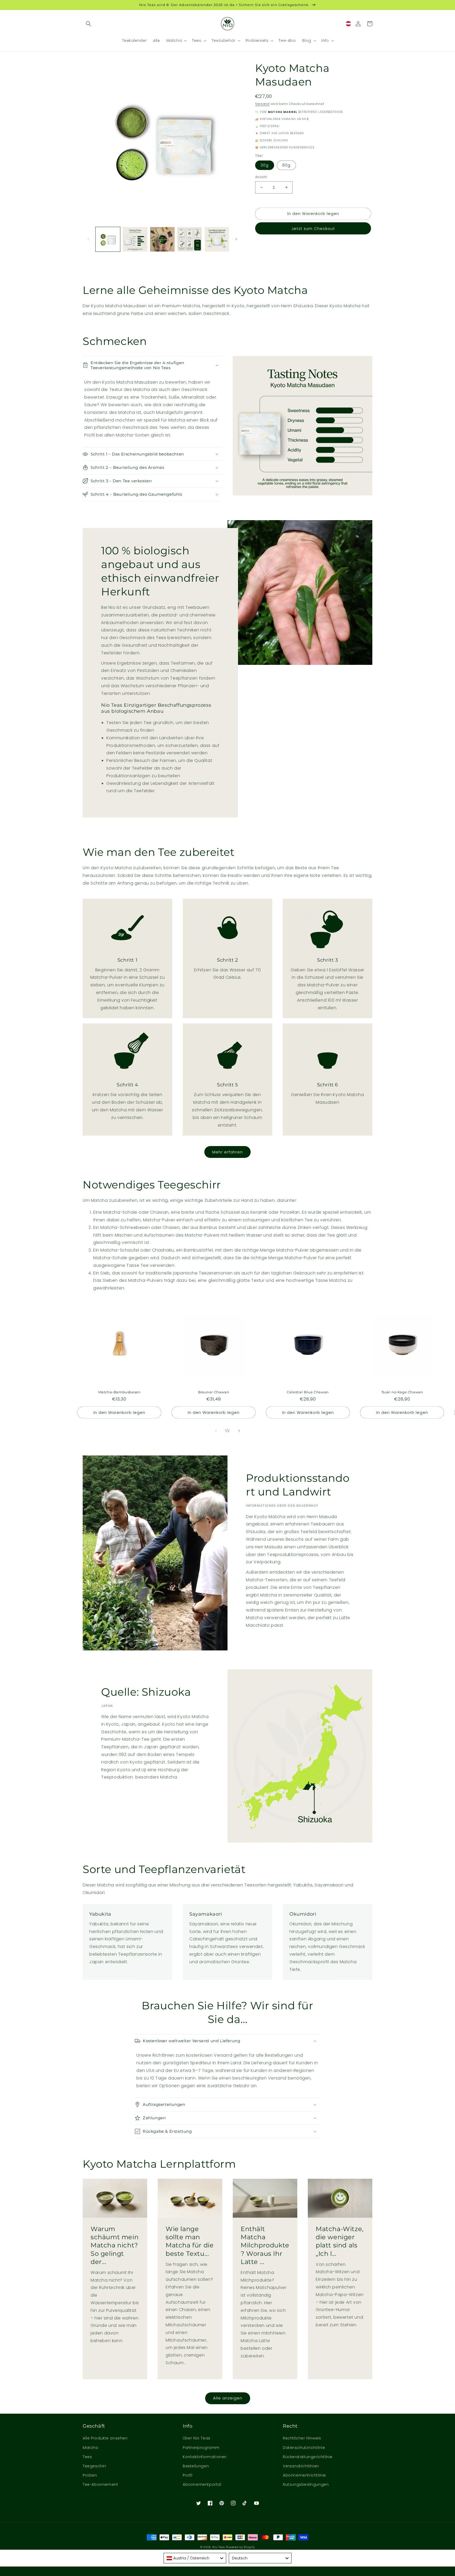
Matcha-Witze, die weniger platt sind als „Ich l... (340, 2241)
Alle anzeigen (228, 2398)
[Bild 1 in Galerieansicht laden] (108, 239)
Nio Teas (219, 2547)
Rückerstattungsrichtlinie (308, 2457)
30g (265, 165)
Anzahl (261, 177)
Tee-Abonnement (100, 2484)
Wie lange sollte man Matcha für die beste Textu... (190, 2241)
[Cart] (370, 24)
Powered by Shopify (240, 2547)
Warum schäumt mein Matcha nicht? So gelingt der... (115, 2245)
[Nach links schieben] (88, 239)
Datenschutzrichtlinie (304, 2448)
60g (286, 165)
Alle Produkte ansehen (105, 2438)
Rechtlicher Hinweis (302, 2438)
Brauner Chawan (214, 1392)
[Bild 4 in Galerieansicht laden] (189, 239)
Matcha (90, 2448)
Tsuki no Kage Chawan (402, 1392)
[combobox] (195, 2558)
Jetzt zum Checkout (313, 229)
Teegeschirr (95, 2466)
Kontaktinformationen (205, 2457)
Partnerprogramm (201, 2448)
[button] (88, 24)
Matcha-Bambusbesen (119, 1392)
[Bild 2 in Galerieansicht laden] (135, 239)
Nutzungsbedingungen (306, 2484)
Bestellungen (196, 2466)
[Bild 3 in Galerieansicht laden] (162, 239)
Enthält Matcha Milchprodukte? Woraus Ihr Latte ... (265, 2245)
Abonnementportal (202, 2484)
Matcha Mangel (283, 112)
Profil (188, 2475)
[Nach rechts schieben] (236, 239)
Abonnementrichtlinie (304, 2475)
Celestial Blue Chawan (308, 1392)
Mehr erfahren (227, 1152)
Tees (87, 2457)
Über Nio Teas (197, 2438)
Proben (90, 2475)
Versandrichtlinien (301, 2466)
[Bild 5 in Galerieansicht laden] (217, 239)
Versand (262, 104)
